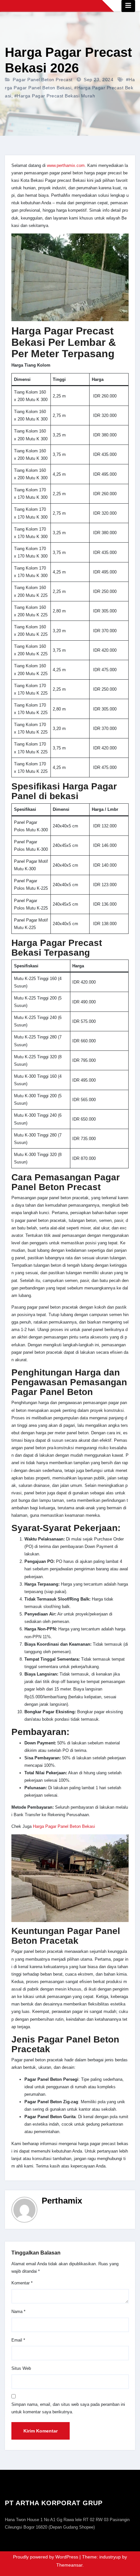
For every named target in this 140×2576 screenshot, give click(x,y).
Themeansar (69, 2565)
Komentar (22, 2283)
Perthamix (62, 2201)
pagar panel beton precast (43, 80)
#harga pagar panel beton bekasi (70, 84)
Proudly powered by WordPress (46, 2557)
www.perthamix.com (66, 165)
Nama (18, 2312)
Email (18, 2340)
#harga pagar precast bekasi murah (55, 96)
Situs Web (21, 2368)
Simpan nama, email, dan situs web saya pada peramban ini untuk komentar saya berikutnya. (68, 2408)
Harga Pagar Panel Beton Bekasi (63, 1826)
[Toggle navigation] (128, 6)
